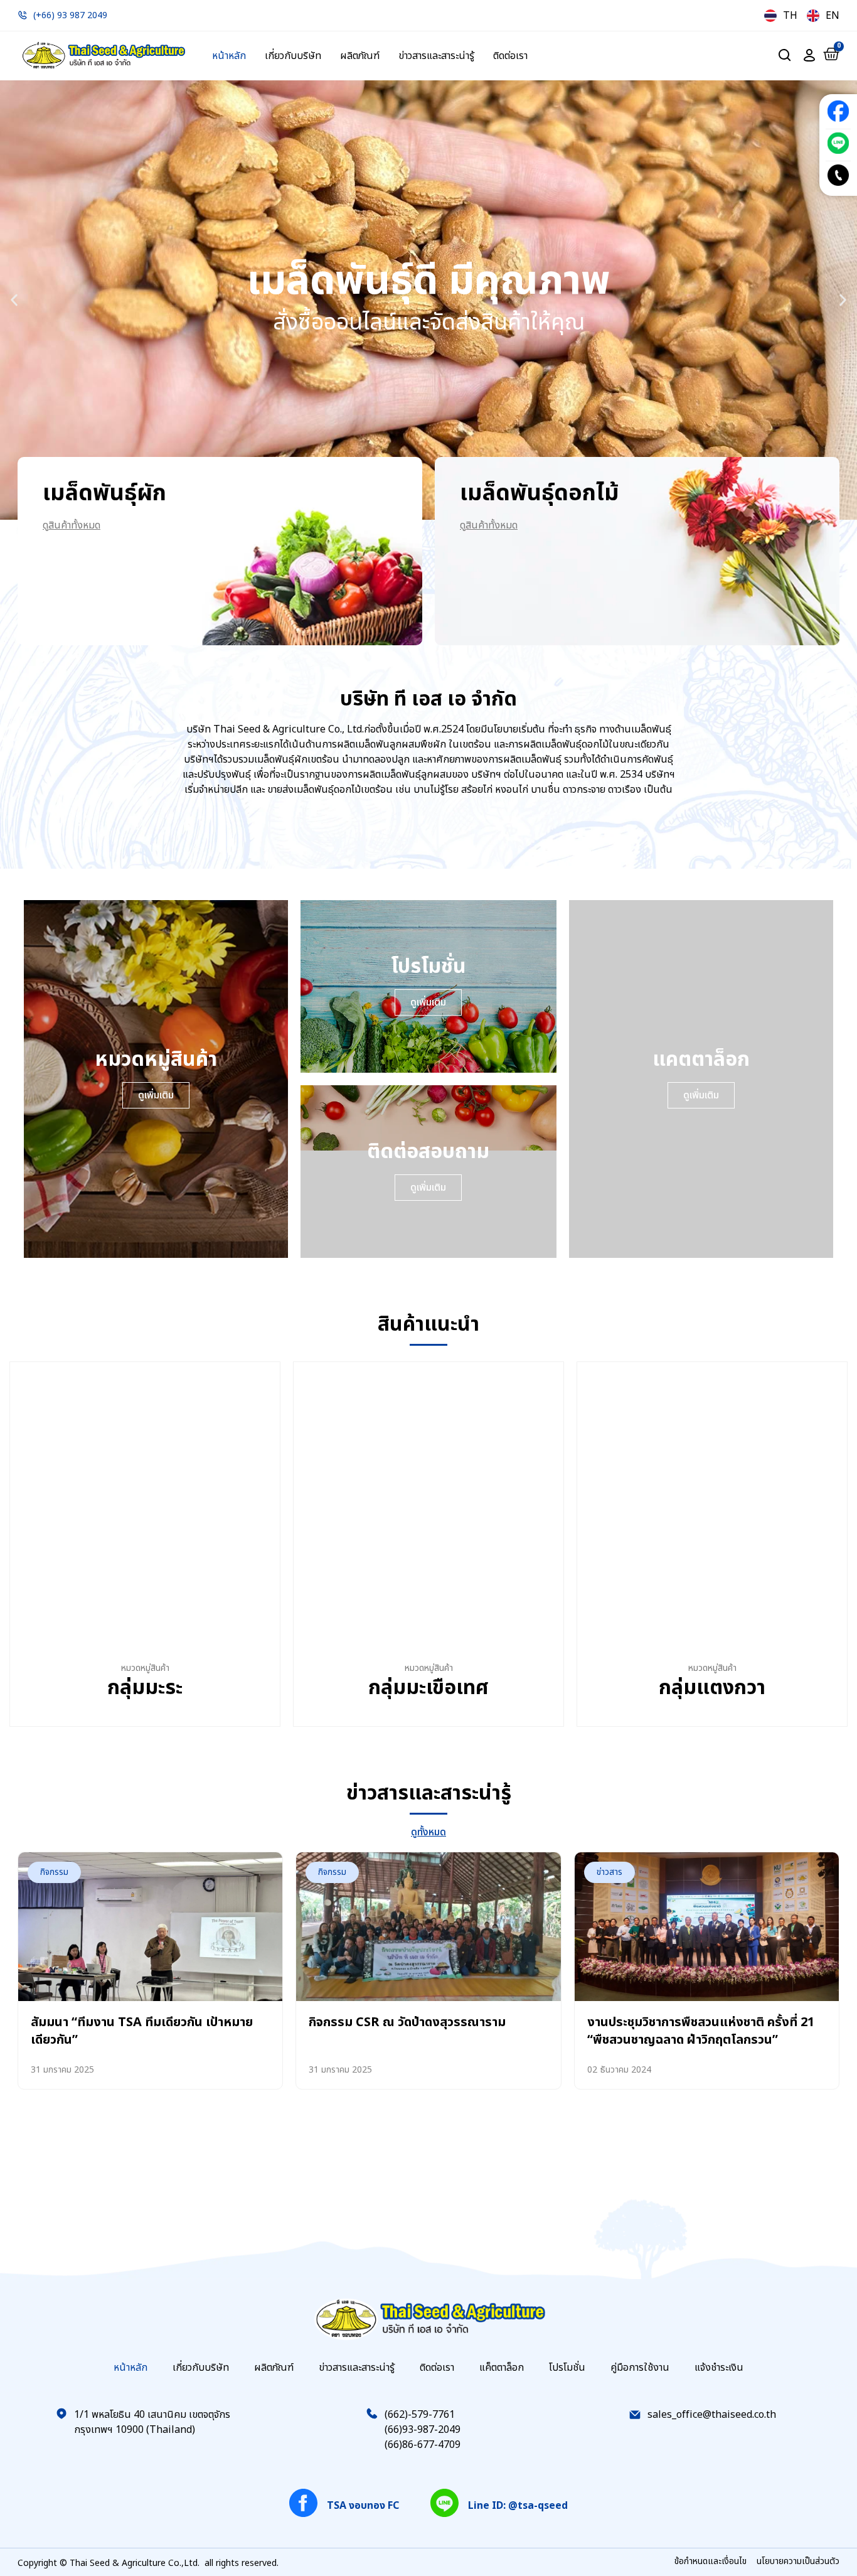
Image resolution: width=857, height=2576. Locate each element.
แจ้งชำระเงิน (719, 2368)
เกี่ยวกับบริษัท (293, 56)
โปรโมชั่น (567, 2368)
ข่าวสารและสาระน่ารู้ (436, 56)
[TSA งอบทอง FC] (303, 2503)
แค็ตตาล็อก (502, 2368)
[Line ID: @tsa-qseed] (444, 2503)
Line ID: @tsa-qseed (518, 2506)
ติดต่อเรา (510, 56)
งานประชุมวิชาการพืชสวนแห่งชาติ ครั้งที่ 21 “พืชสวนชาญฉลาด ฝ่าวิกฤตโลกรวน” (701, 2031)
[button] (14, 300)
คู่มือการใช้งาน (640, 2368)
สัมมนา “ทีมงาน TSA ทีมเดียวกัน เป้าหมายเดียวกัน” (142, 2031)
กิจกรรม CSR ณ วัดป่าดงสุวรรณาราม (407, 2022)
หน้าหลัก (229, 56)
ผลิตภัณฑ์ (360, 56)
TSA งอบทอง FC (363, 2506)
